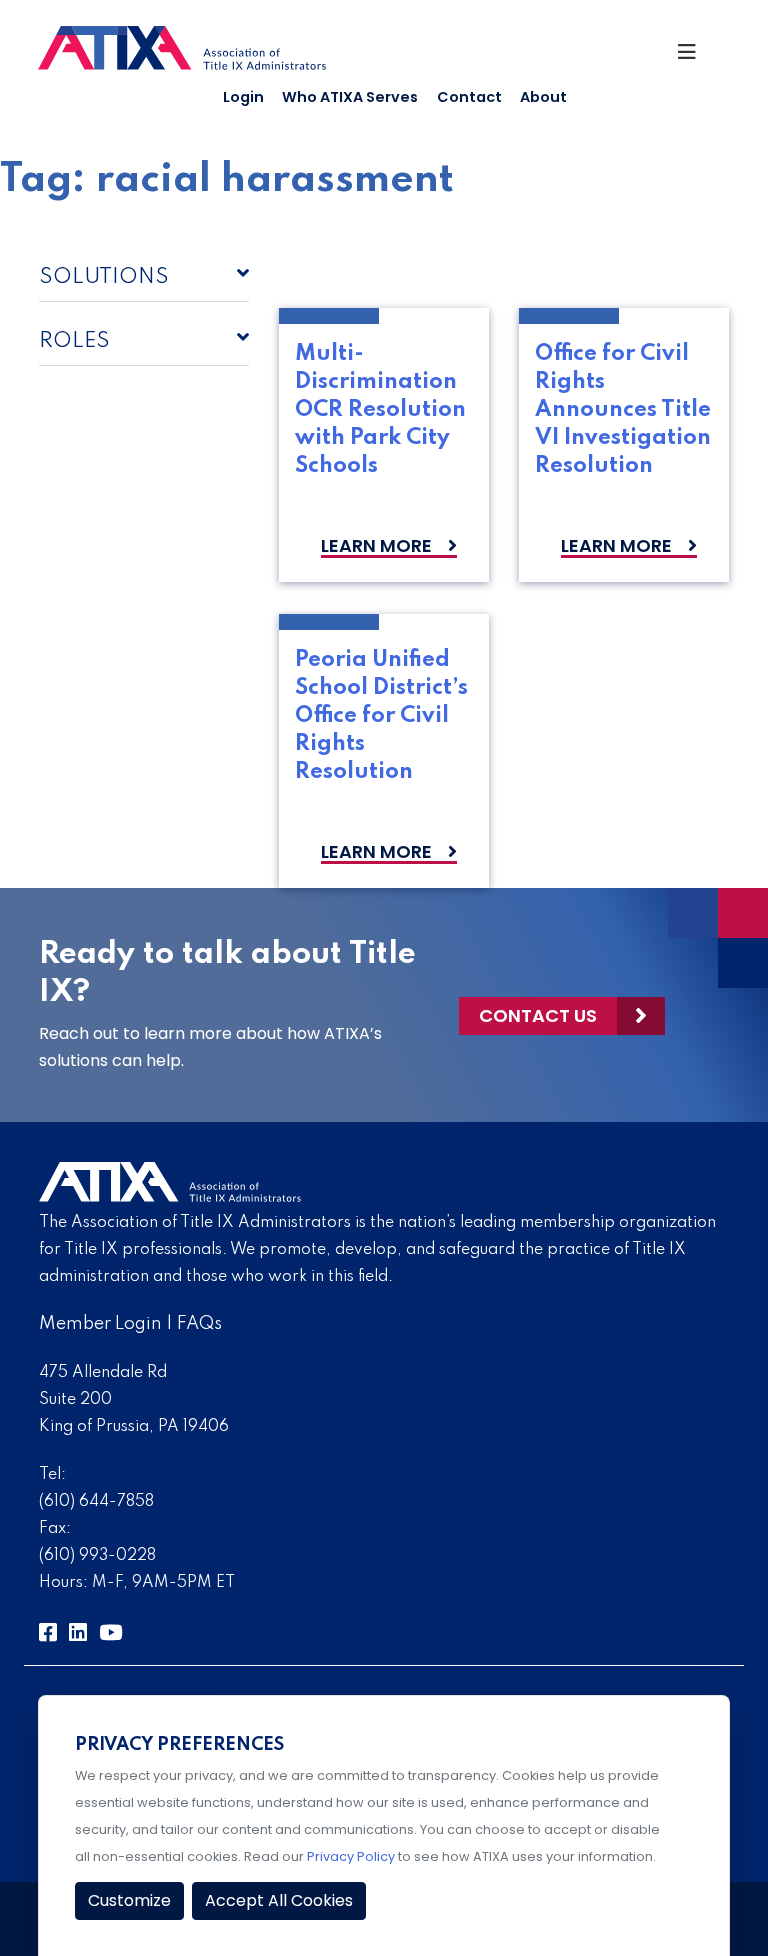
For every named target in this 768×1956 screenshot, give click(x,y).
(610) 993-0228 (97, 1556)
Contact (469, 97)
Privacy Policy (351, 1856)
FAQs (199, 1324)
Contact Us (538, 1015)
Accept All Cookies (279, 1900)
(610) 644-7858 (96, 1502)
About (543, 97)
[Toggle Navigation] (695, 57)
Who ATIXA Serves (350, 97)
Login (243, 97)
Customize (129, 1900)
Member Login (100, 1324)
